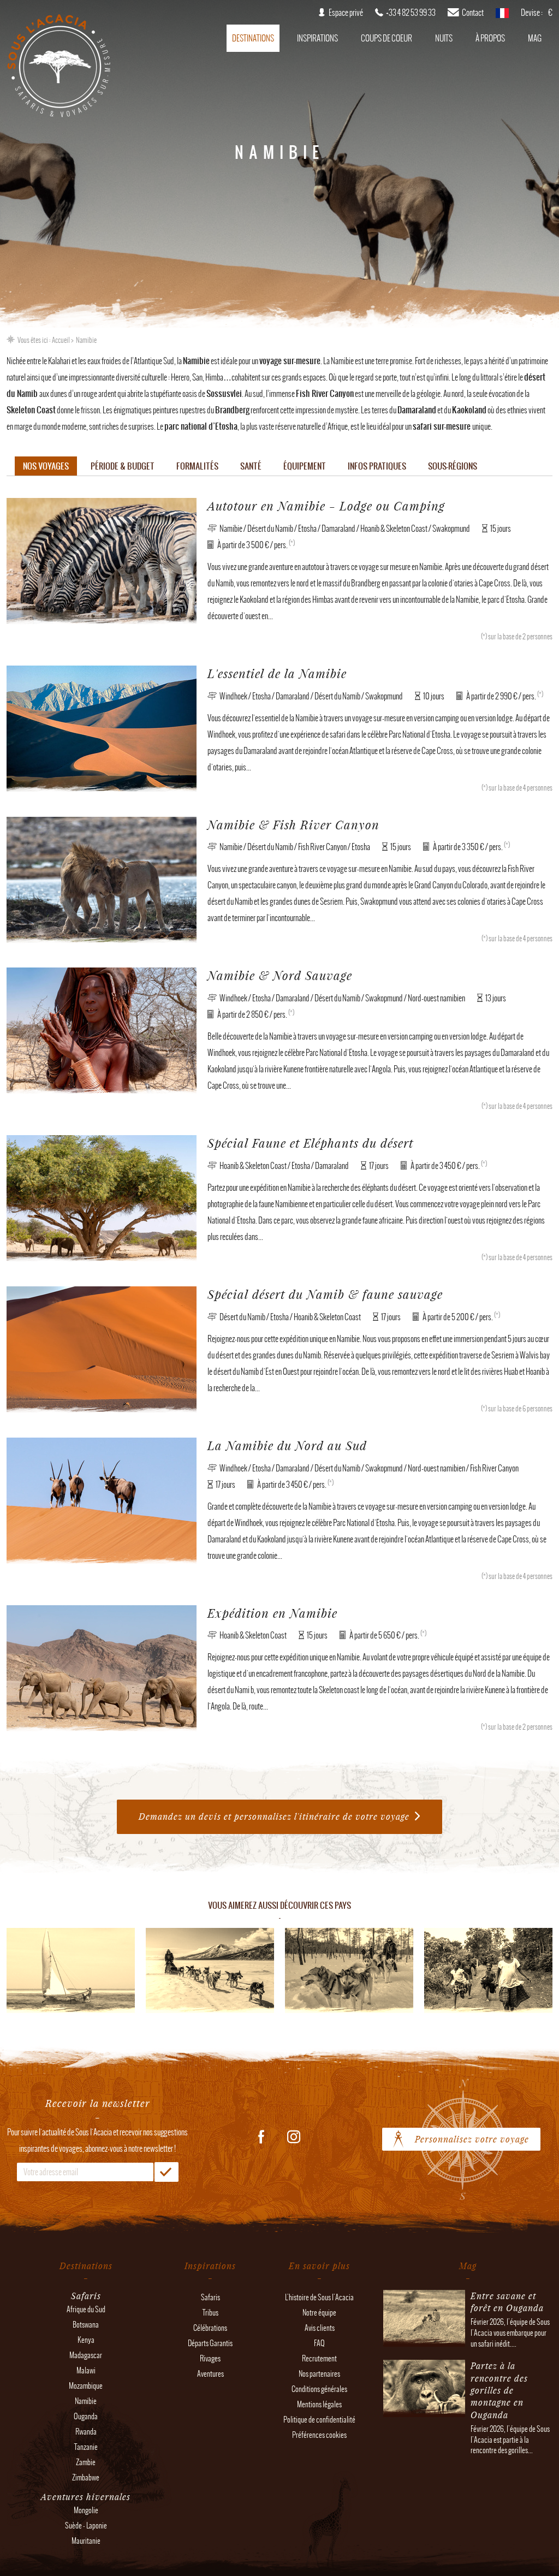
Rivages (210, 2358)
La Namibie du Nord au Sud (287, 1446)
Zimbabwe (86, 2477)
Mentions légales (319, 2404)
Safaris (210, 2297)
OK (166, 2172)
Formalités (197, 466)
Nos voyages (46, 466)
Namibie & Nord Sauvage (280, 975)
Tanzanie (86, 2447)
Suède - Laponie (86, 2525)
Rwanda (86, 2432)
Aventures (210, 2374)
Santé (251, 466)
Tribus (210, 2313)
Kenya (86, 2340)
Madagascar (86, 2355)
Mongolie (86, 2510)
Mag (535, 38)
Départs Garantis (210, 2343)
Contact (473, 13)
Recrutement (319, 2358)
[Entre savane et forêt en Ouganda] (424, 2341)
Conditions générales (319, 2389)
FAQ (319, 2343)
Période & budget (123, 466)
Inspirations (317, 38)
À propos (490, 38)
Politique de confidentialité (319, 2420)
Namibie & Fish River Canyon (293, 825)
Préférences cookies (319, 2435)
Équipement (305, 466)
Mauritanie (86, 2541)
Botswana (86, 2325)
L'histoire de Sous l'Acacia (319, 2297)
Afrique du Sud (86, 2309)
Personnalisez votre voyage (472, 2139)
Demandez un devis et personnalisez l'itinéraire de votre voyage (274, 1816)
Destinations (253, 38)
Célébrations (210, 2328)
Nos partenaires (319, 2374)
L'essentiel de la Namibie (277, 673)
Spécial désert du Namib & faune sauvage (325, 1294)
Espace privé (346, 13)
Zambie (86, 2462)
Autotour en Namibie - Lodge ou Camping (326, 506)
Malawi (86, 2370)
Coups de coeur (386, 38)
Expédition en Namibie (272, 1613)
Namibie (86, 2401)
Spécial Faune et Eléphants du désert (310, 1143)
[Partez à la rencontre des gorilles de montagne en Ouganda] (424, 2411)
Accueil (61, 340)
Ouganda (86, 2416)
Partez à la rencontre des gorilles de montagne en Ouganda (499, 2390)
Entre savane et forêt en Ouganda (507, 2302)
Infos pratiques (377, 466)
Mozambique (86, 2386)
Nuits (444, 38)
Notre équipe (319, 2313)
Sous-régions (453, 466)
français (502, 16)
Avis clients (320, 2328)
